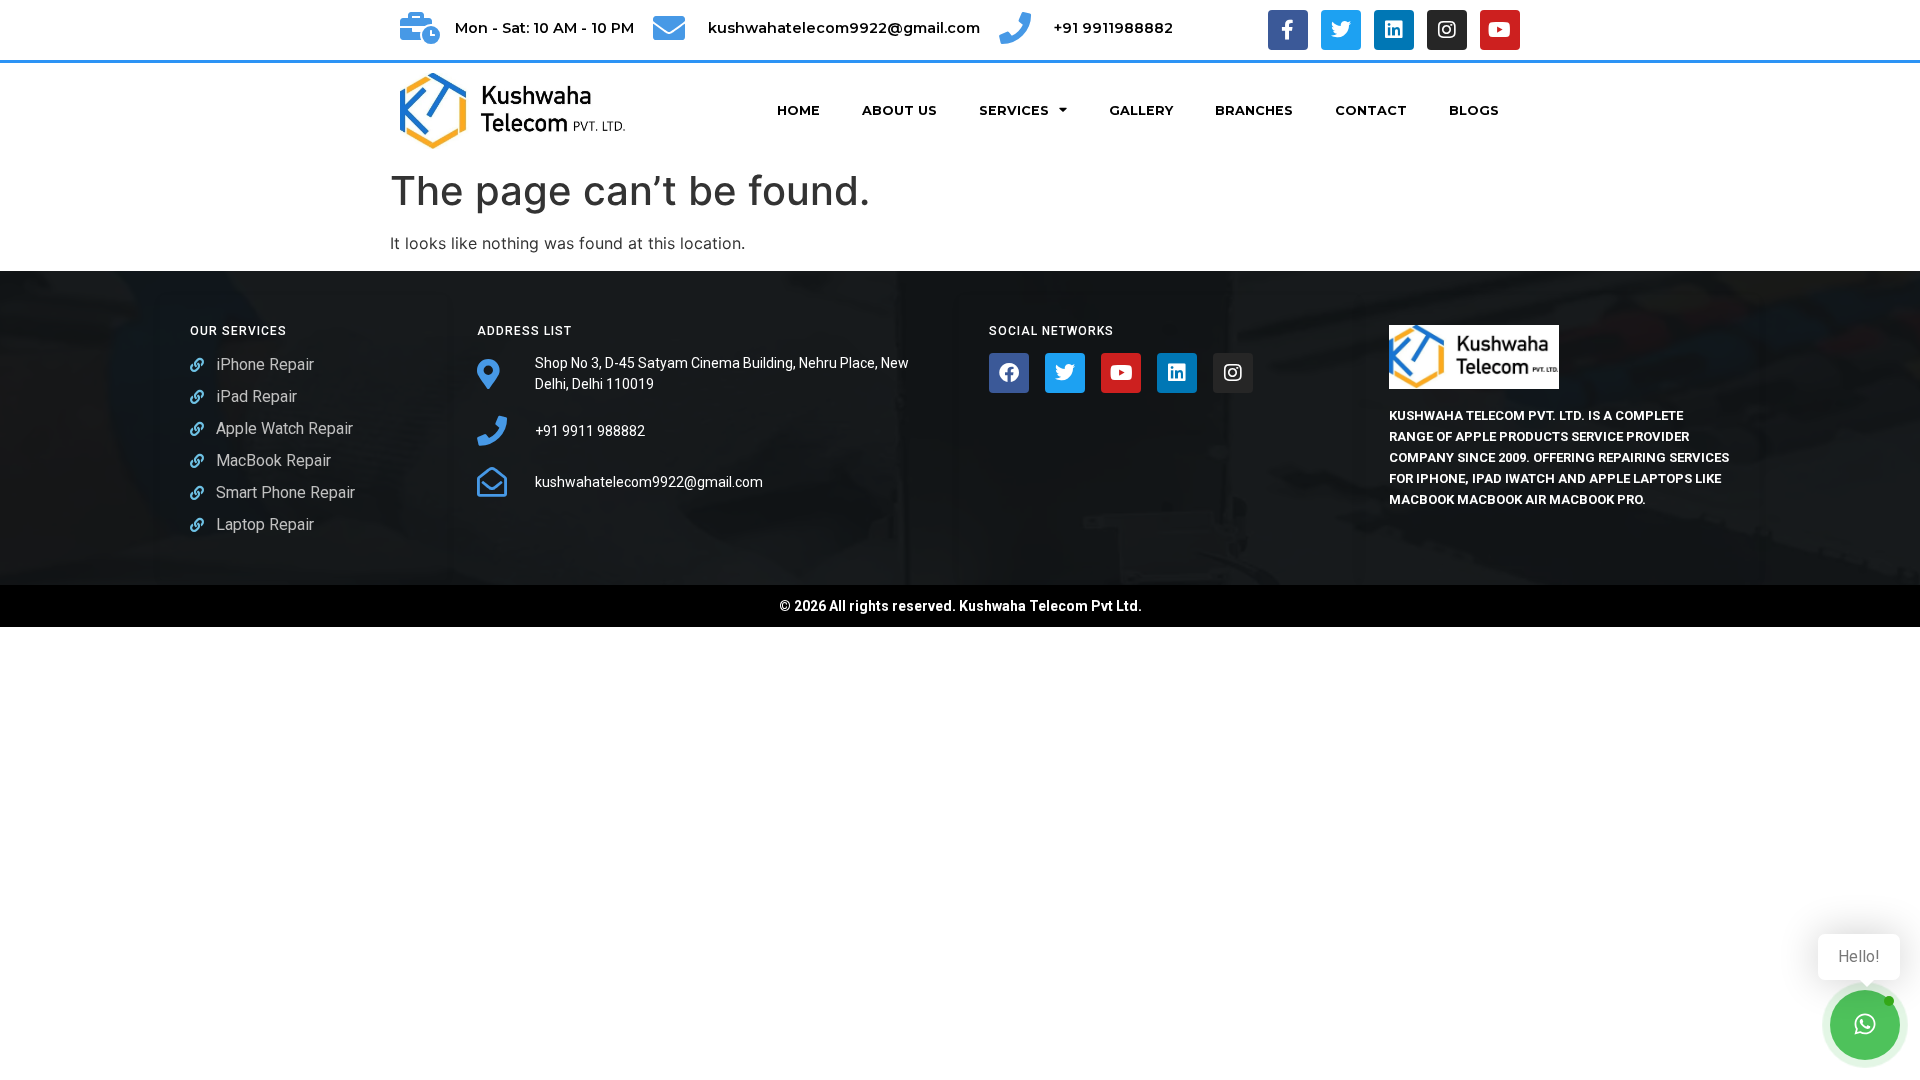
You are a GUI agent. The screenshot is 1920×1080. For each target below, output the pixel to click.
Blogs (1474, 110)
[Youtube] (1500, 30)
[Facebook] (1009, 373)
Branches (1254, 110)
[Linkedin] (1394, 30)
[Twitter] (1341, 30)
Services (1014, 110)
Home (798, 110)
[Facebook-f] (1288, 30)
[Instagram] (1447, 30)
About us (899, 110)
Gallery (1141, 110)
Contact (1371, 110)
